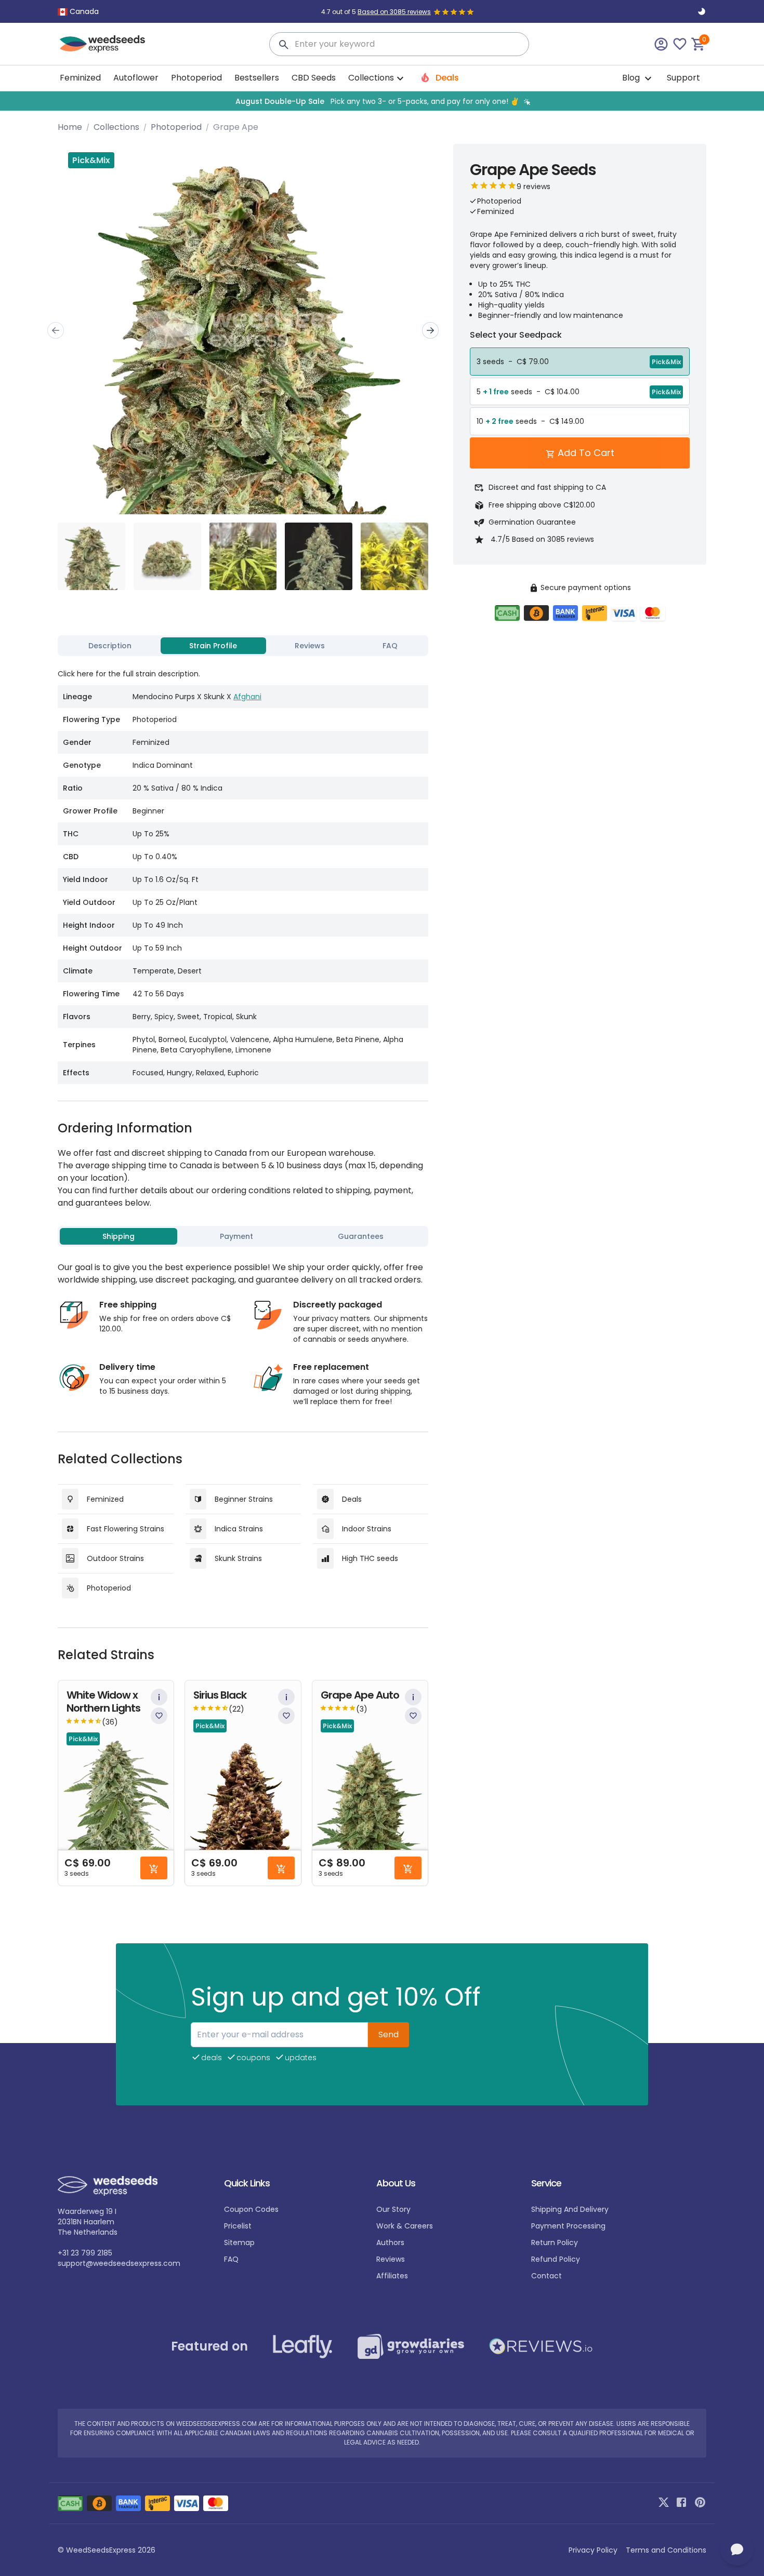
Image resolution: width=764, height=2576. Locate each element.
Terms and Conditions (666, 2550)
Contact (546, 2276)
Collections (116, 127)
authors (390, 2243)
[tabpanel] (243, 872)
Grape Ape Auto (360, 1695)
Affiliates (392, 2276)
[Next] (430, 330)
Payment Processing (568, 2226)
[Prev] (56, 330)
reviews (391, 2259)
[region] (382, 101)
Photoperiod (196, 78)
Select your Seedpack (516, 335)
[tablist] (243, 646)
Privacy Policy (593, 2550)
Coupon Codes (251, 2209)
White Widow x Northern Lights (103, 1702)
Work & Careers (405, 2226)
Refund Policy (556, 2259)
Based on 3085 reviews (394, 12)
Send (388, 2034)
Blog (632, 78)
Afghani (247, 697)
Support (683, 78)
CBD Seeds (314, 78)
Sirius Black (220, 1695)
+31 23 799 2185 (85, 2253)
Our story (393, 2209)
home (70, 127)
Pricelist (238, 2226)
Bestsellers (257, 78)
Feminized (80, 78)
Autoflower (136, 78)
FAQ (231, 2259)
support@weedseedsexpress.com (119, 2263)
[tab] (110, 646)
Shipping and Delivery (570, 2209)
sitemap (239, 2243)
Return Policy (555, 2243)
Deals (446, 78)
